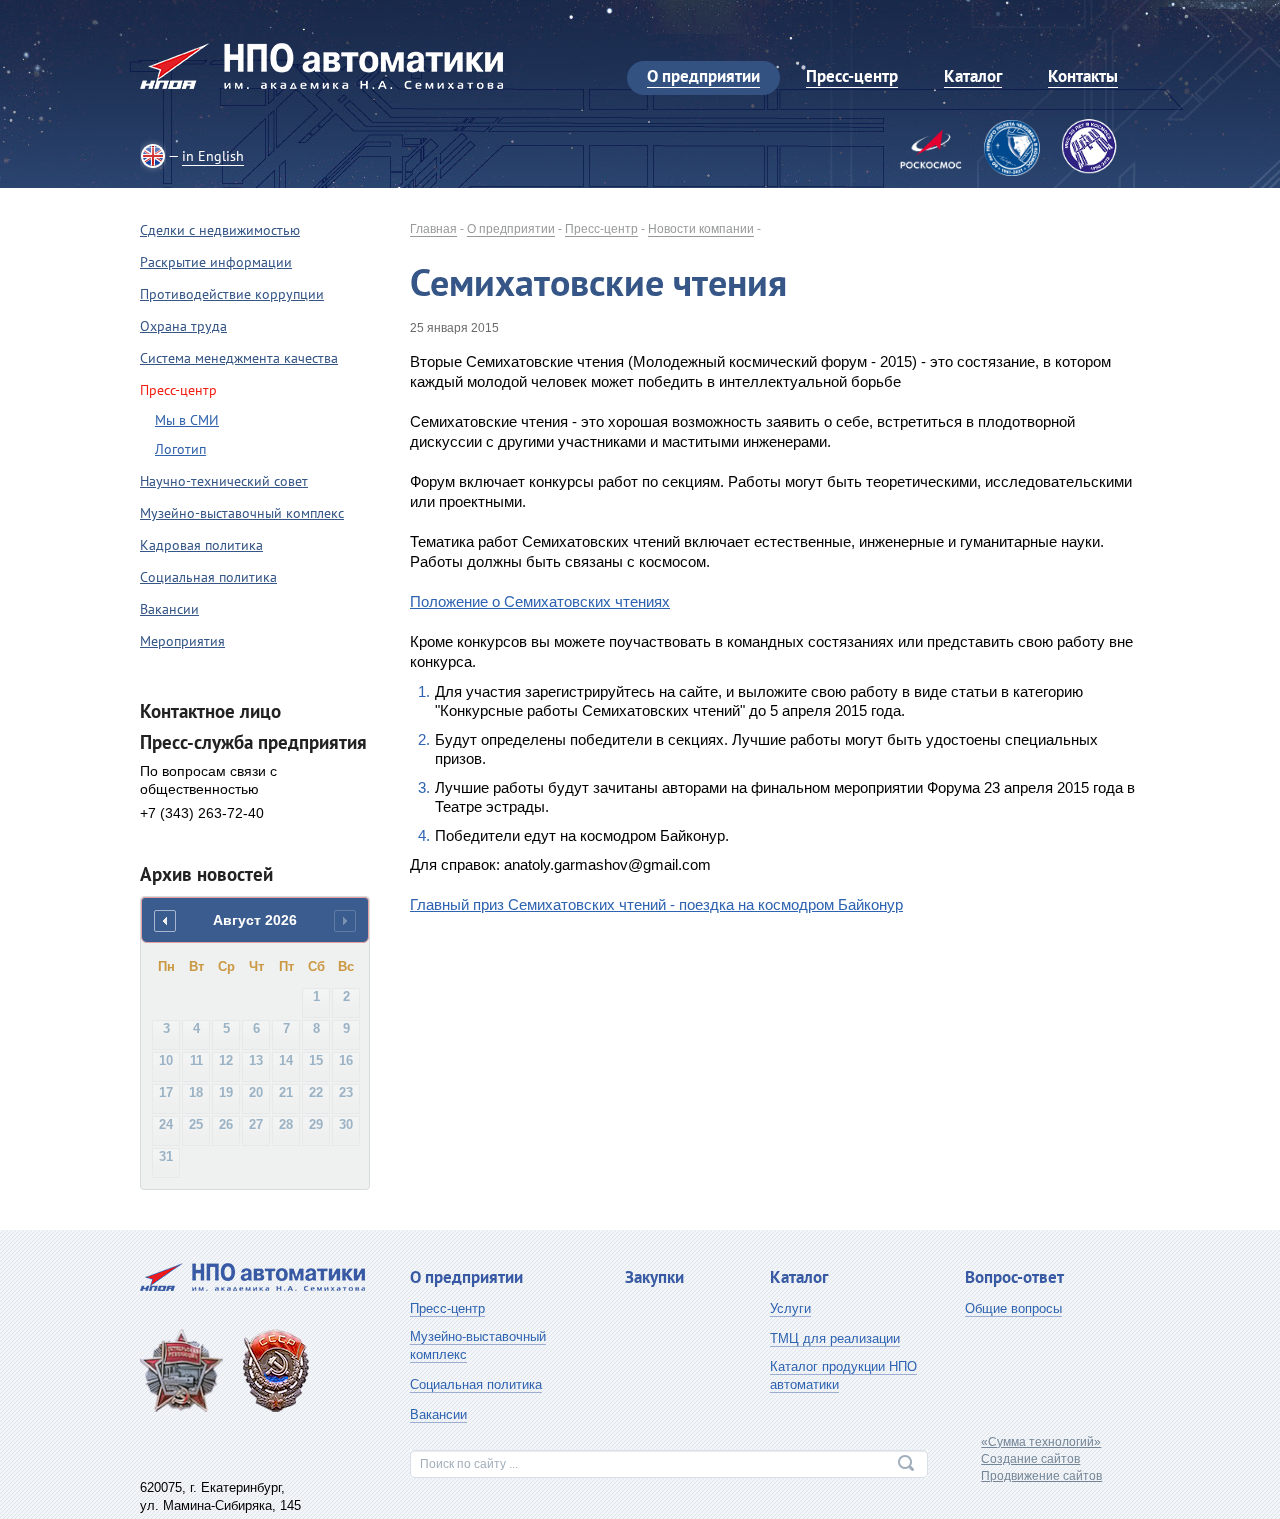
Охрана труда (183, 326)
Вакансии (169, 609)
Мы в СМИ (187, 420)
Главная (433, 229)
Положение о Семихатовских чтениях (540, 601)
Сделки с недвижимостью (220, 230)
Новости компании (701, 229)
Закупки (654, 1277)
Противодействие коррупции (232, 294)
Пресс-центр (601, 229)
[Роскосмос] (931, 150)
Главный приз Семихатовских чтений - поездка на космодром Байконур (656, 904)
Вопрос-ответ (1014, 1277)
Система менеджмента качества (239, 358)
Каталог (799, 1277)
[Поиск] (906, 1464)
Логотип (180, 449)
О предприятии (511, 229)
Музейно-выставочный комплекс (242, 513)
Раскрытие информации (216, 262)
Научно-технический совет (224, 481)
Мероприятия (182, 641)
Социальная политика (208, 577)
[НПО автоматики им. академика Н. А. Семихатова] (321, 66)
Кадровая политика (201, 545)
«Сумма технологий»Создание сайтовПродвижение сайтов (1041, 1459)
